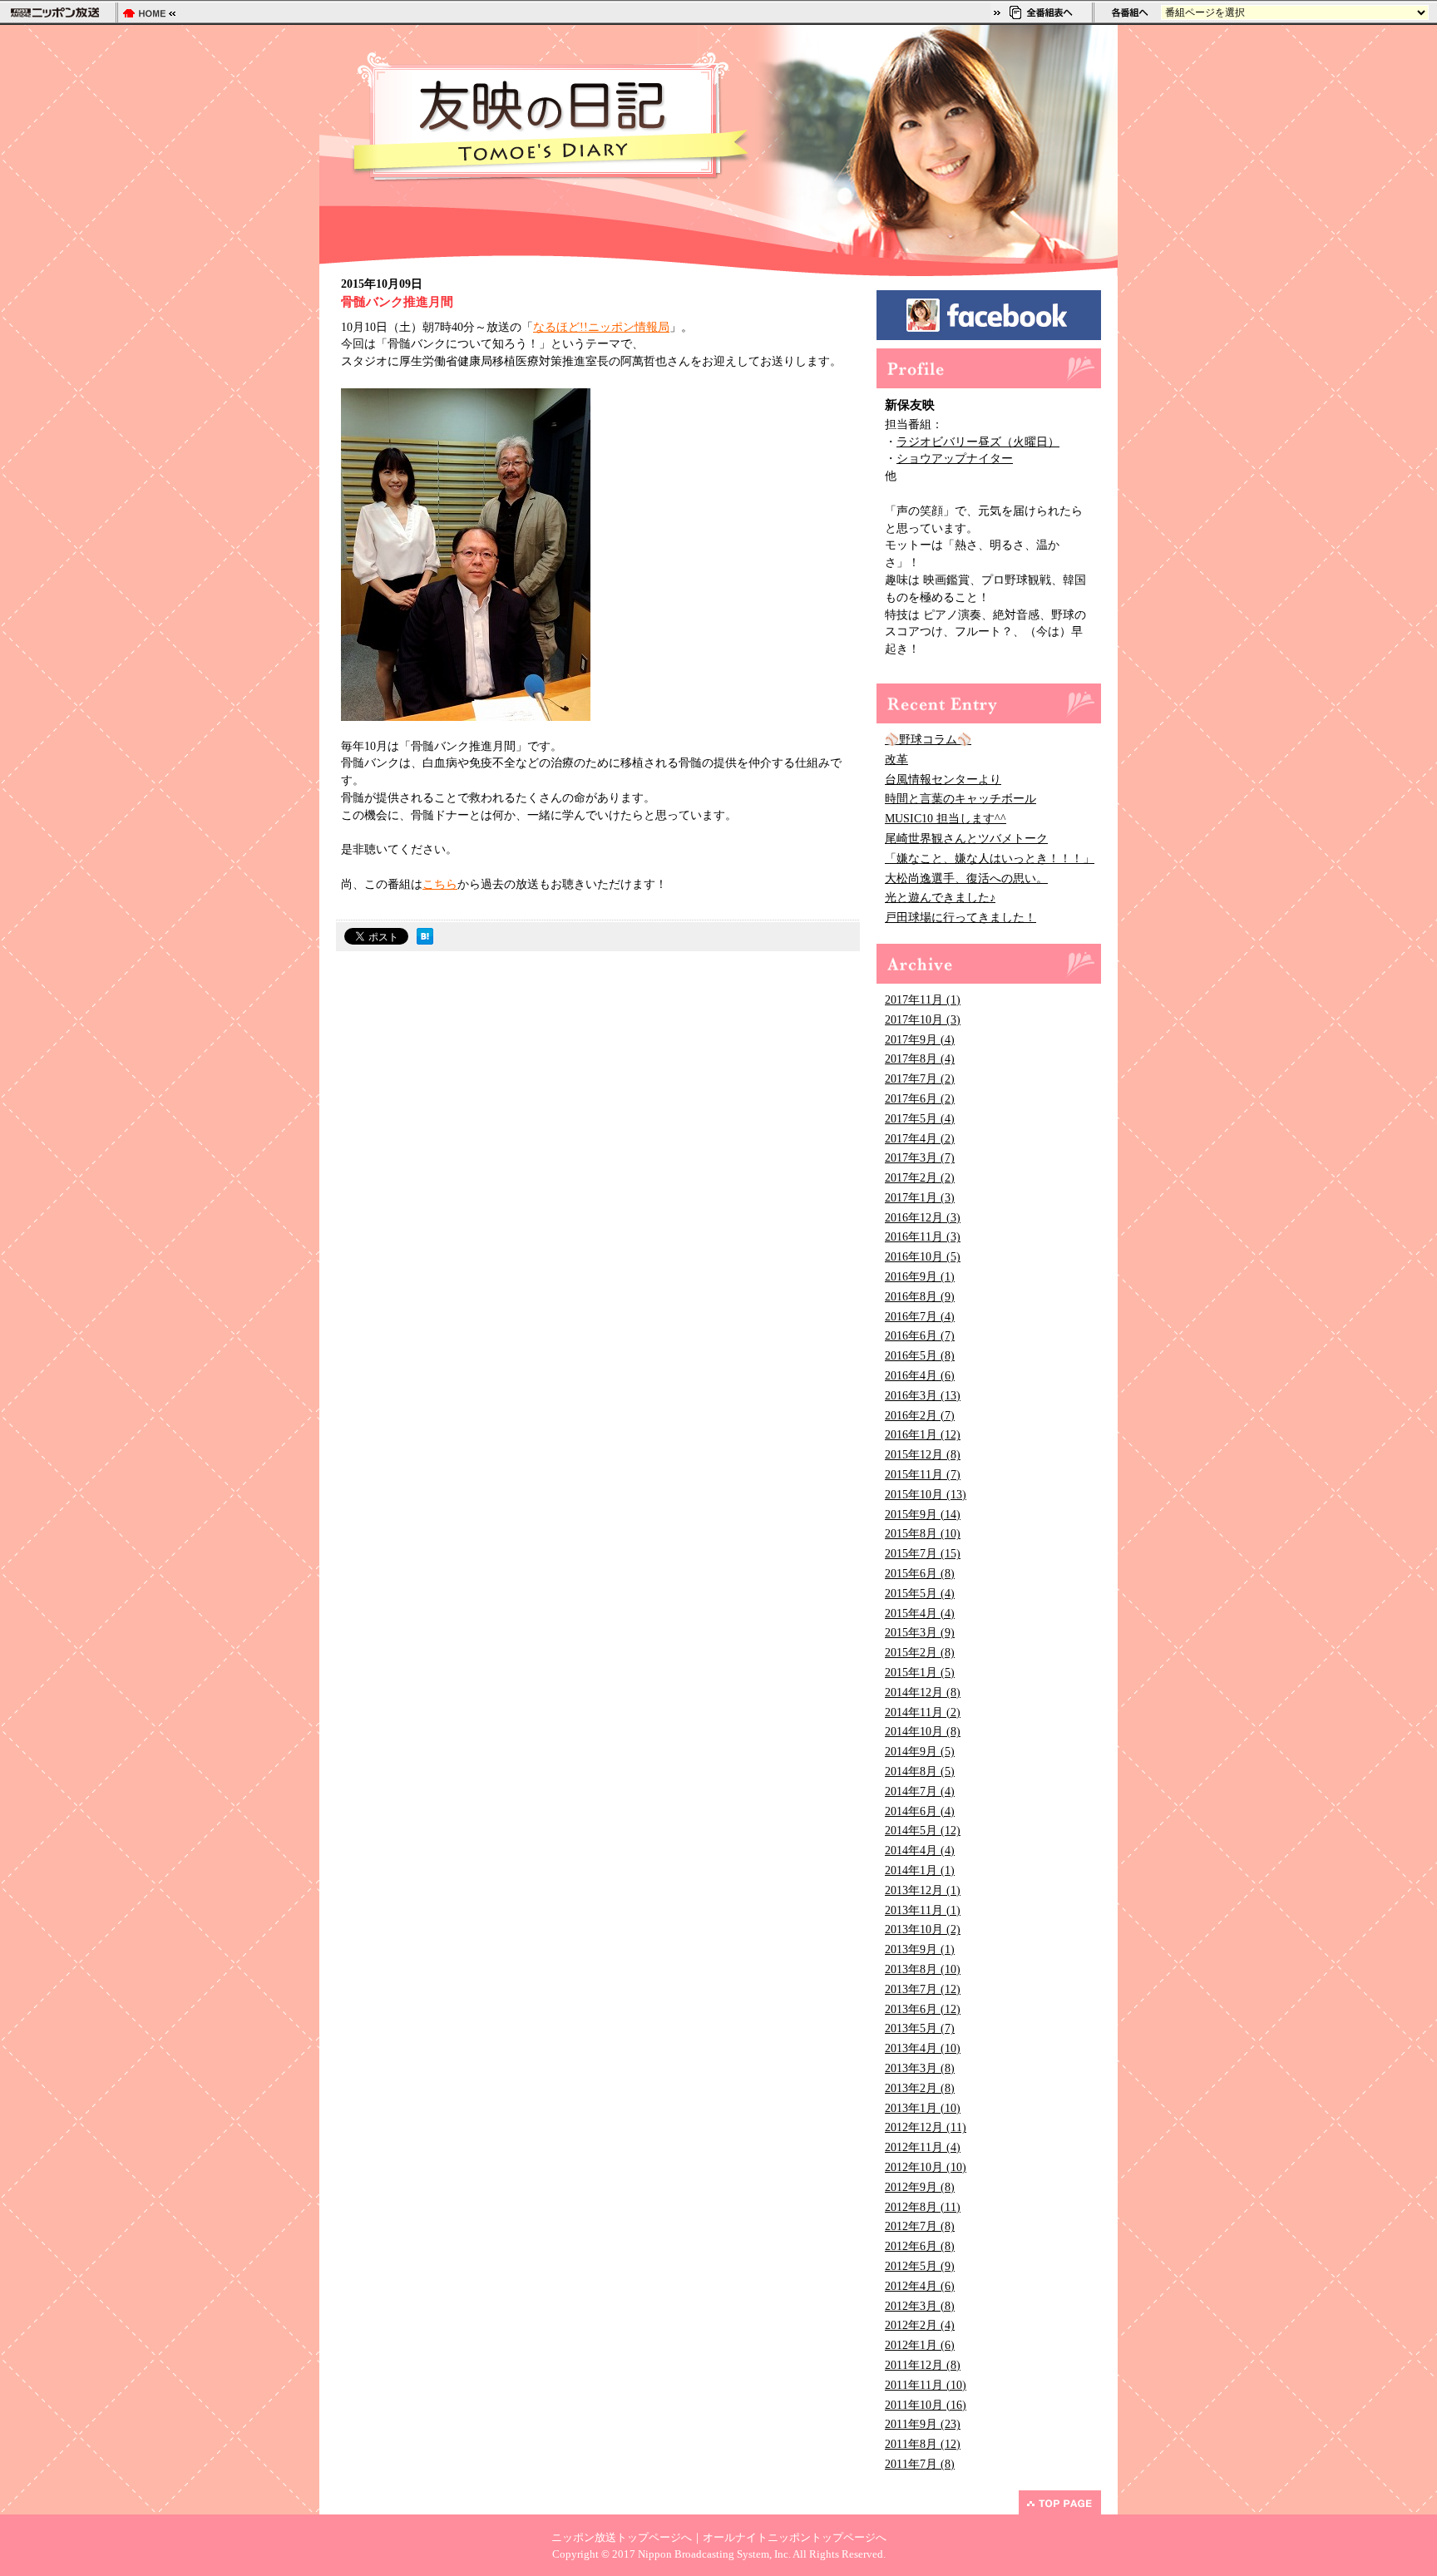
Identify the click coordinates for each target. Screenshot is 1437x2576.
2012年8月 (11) (923, 2207)
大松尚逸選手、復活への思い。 (966, 878)
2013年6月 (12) (923, 2009)
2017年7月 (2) (920, 1079)
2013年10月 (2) (923, 1930)
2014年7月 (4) (920, 1791)
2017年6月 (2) (920, 1099)
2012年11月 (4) (923, 2147)
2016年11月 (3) (923, 1237)
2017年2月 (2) (920, 1178)
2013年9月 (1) (920, 1949)
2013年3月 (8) (920, 2068)
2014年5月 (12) (923, 1831)
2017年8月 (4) (920, 1059)
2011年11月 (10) (926, 2385)
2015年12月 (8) (923, 1455)
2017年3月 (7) (920, 1158)
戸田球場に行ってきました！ (960, 918)
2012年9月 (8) (920, 2187)
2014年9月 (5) (920, 1752)
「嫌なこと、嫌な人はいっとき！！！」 (990, 859)
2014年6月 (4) (920, 1811)
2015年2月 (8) (920, 1653)
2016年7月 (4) (920, 1317)
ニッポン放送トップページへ (622, 2538)
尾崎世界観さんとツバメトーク (966, 839)
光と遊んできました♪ (940, 898)
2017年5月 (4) (920, 1119)
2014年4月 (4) (920, 1851)
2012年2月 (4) (920, 2325)
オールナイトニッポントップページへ (795, 2538)
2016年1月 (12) (923, 1435)
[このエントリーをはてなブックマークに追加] (425, 940)
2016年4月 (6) (920, 1376)
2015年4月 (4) (920, 1614)
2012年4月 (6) (920, 2286)
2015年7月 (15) (923, 1554)
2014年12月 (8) (923, 1693)
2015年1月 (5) (920, 1673)
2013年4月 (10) (923, 2048)
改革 (896, 760)
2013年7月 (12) (923, 1989)
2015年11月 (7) (923, 1475)
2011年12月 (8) (923, 2365)
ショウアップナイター (955, 459)
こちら (440, 884)
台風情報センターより (943, 780)
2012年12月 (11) (926, 2127)
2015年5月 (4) (920, 1594)
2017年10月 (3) (923, 1020)
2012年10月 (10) (926, 2167)
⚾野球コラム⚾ (928, 740)
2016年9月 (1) (920, 1277)
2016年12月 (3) (923, 1218)
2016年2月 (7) (920, 1416)
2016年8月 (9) (920, 1297)
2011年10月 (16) (926, 2405)
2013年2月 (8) (920, 2088)
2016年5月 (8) (920, 1356)
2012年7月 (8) (920, 2226)
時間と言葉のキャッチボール (960, 799)
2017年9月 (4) (920, 1040)
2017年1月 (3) (920, 1198)
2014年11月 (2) (923, 1712)
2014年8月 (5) (920, 1772)
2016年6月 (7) (920, 1336)
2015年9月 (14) (923, 1515)
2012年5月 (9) (920, 2266)
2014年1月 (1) (920, 1870)
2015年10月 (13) (926, 1495)
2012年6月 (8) (920, 2246)
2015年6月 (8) (920, 1574)
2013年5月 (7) (920, 2028)
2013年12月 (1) (923, 1890)
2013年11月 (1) (923, 1910)
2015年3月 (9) (920, 1633)
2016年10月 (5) (923, 1257)
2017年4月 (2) (920, 1139)
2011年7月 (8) (920, 2464)
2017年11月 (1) (923, 1000)
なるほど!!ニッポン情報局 (601, 327)
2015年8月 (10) (923, 1534)
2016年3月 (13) (923, 1396)
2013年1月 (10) (923, 2108)
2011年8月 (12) (923, 2444)
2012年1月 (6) (920, 2345)
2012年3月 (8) (920, 2306)
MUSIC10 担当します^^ (946, 819)
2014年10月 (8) (923, 1732)
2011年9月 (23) (923, 2424)
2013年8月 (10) (923, 1969)
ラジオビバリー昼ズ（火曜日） (978, 442)
